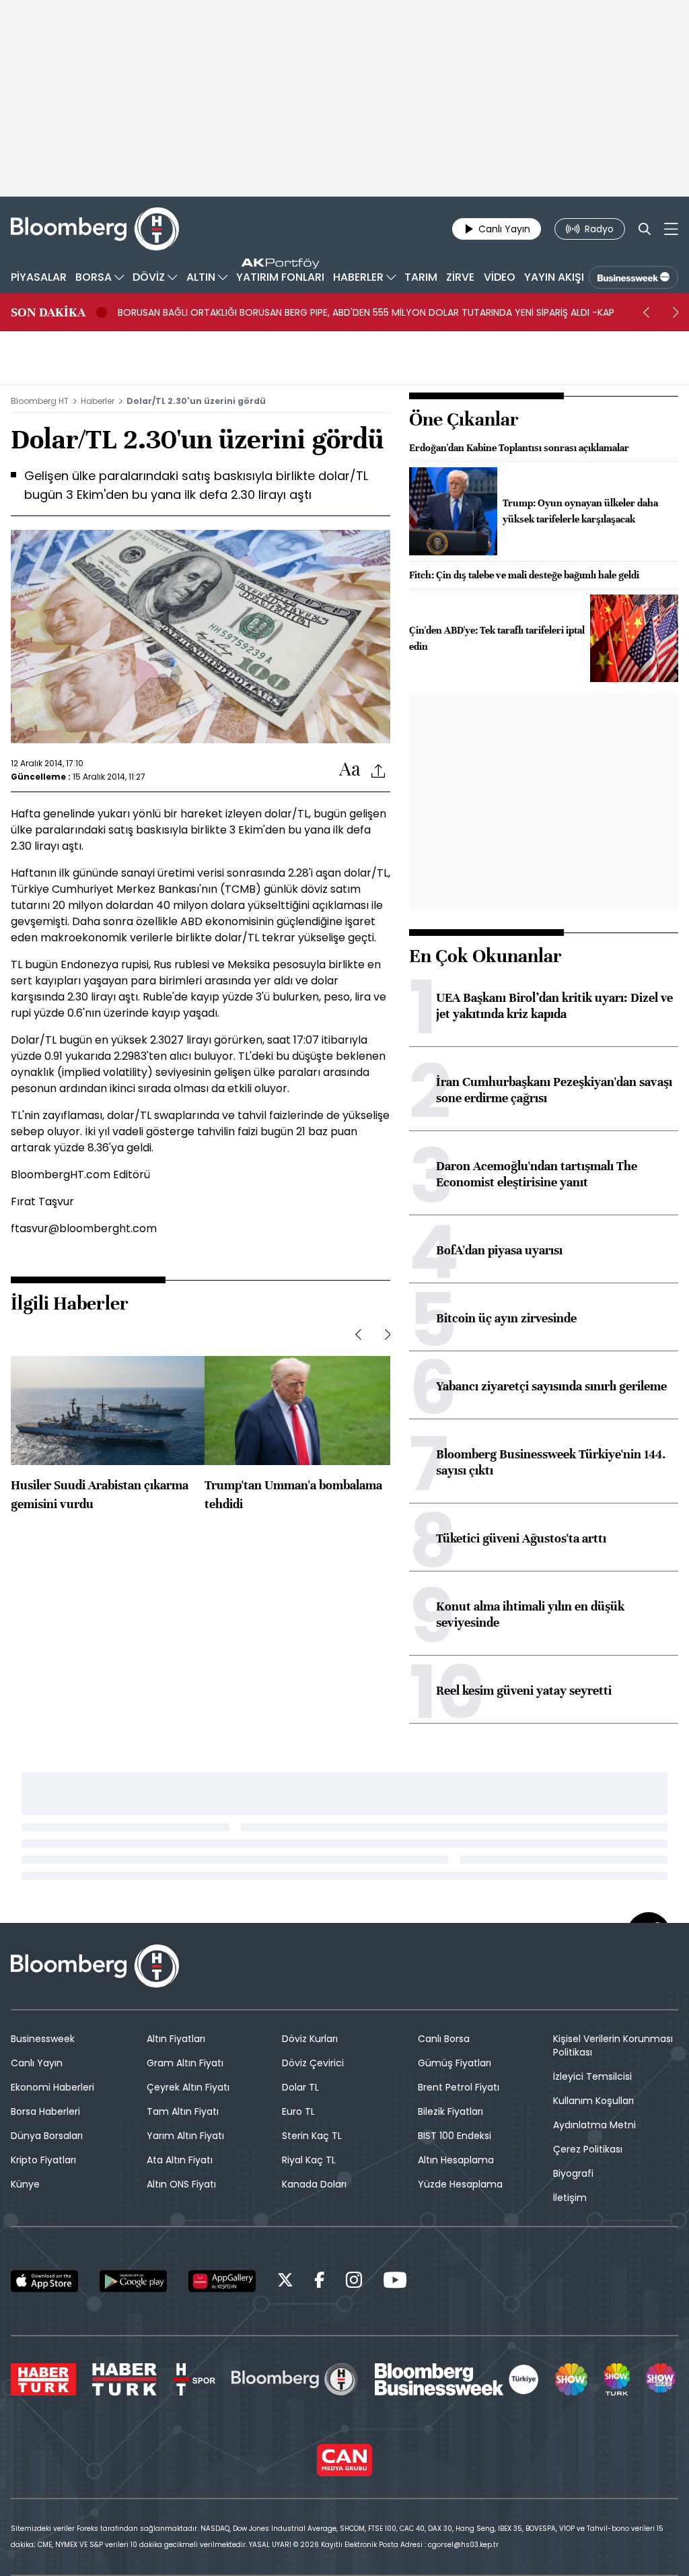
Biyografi (573, 2173)
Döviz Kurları (310, 2039)
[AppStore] (44, 2281)
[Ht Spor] (194, 2379)
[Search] (645, 229)
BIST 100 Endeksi (455, 2136)
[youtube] (395, 2282)
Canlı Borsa (444, 2039)
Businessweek (43, 2039)
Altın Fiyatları (176, 2039)
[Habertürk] (43, 2379)
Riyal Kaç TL (309, 2160)
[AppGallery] (222, 2281)
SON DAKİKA (48, 312)
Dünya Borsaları (47, 2136)
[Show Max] (662, 2379)
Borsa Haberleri (45, 2111)
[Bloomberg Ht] (295, 2379)
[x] (285, 2282)
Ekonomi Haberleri (52, 2087)
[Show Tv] (571, 2379)
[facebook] (320, 2282)
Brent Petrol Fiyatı (459, 2087)
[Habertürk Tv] (124, 2379)
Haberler (98, 401)
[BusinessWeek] (633, 277)
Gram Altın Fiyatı (185, 2063)
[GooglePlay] (133, 2281)
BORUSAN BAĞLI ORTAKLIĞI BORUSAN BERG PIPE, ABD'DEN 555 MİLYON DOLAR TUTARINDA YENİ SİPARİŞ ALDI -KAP (366, 312)
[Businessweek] (457, 2379)
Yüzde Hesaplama (460, 2184)
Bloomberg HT (40, 401)
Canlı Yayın (37, 2063)
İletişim (570, 2198)
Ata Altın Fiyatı (180, 2160)
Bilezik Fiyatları (450, 2111)
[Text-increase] (350, 770)
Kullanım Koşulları (593, 2101)
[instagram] (354, 2282)
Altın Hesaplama (456, 2160)
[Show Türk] (616, 2379)
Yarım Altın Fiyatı (185, 2136)
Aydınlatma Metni (594, 2125)
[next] (676, 312)
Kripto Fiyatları (43, 2160)
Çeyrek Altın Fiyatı (188, 2087)
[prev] (646, 312)
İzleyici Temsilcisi (592, 2076)
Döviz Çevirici (313, 2063)
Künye (25, 2184)
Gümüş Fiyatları (455, 2063)
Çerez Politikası (588, 2149)
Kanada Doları (314, 2184)
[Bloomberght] (95, 229)
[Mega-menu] (671, 229)
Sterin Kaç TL (312, 2136)
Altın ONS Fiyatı (181, 2184)
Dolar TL (300, 2087)
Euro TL (298, 2111)
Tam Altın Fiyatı (183, 2111)
